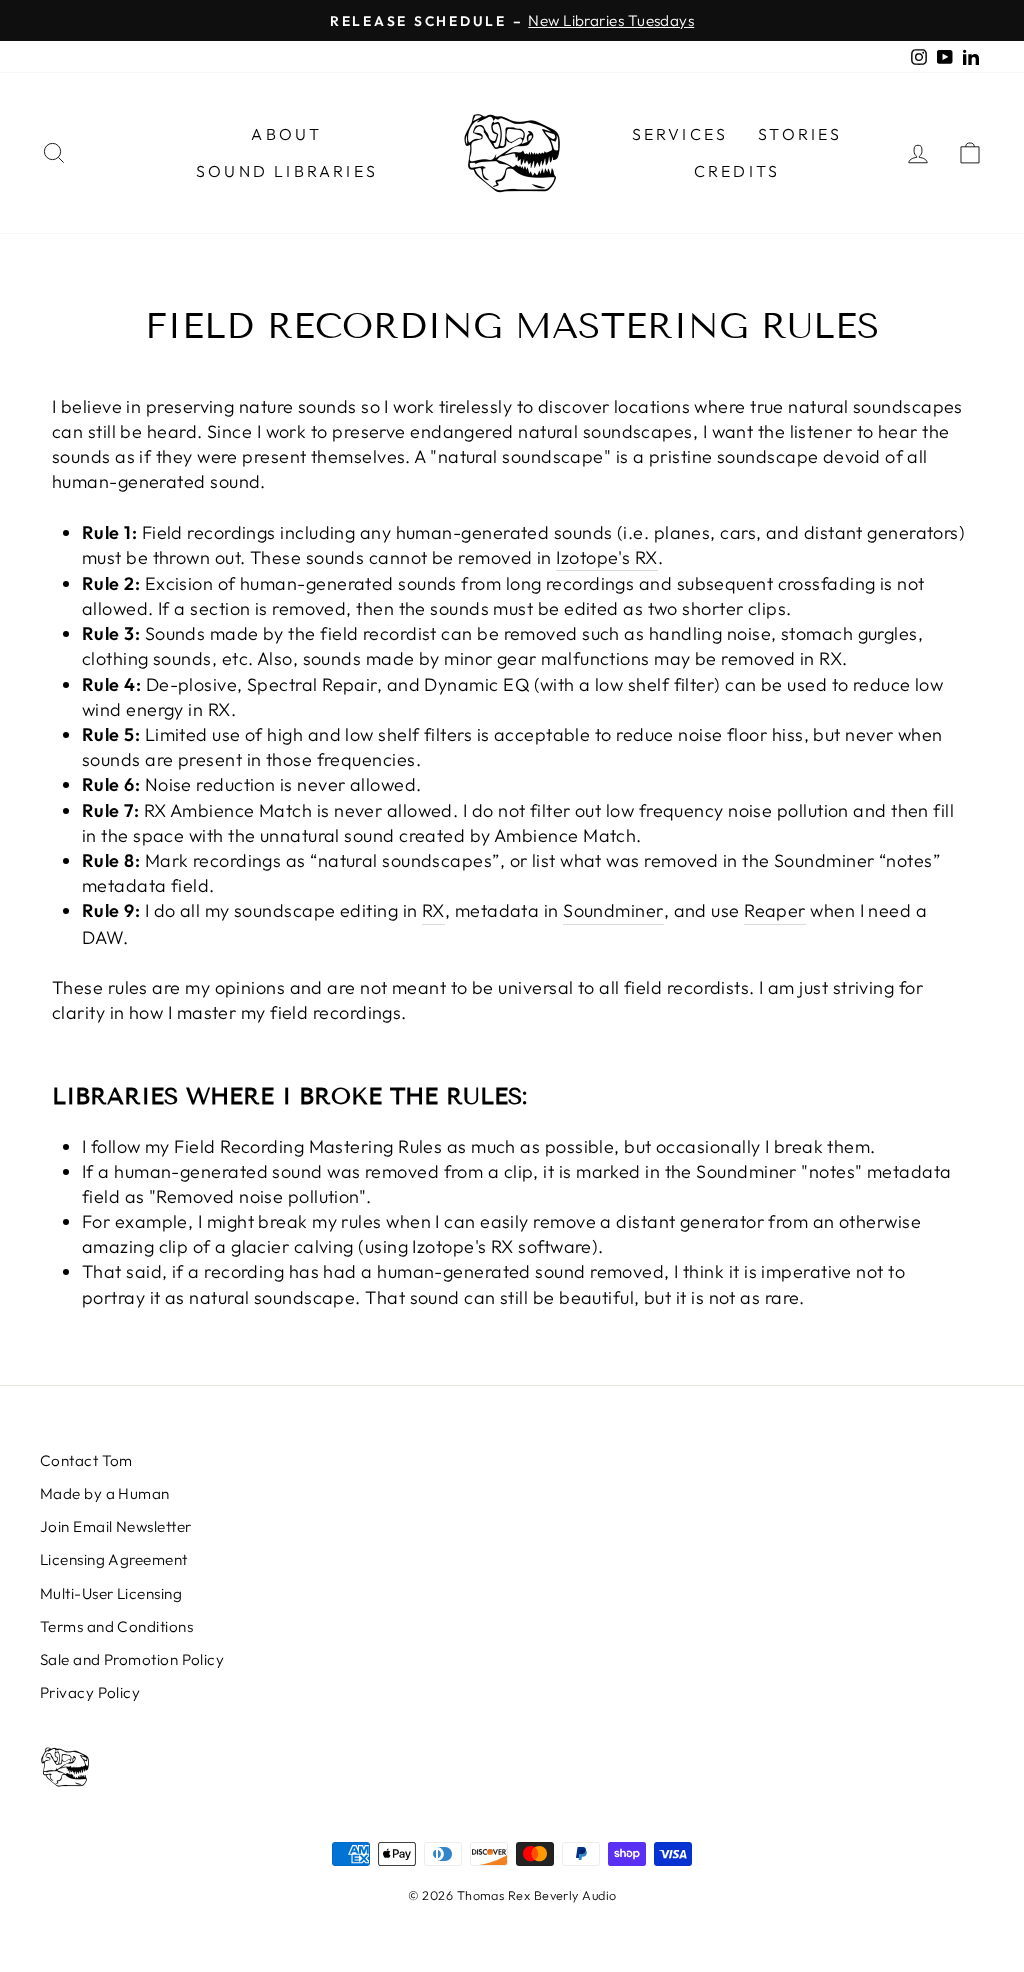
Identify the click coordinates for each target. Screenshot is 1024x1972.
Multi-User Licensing (111, 1593)
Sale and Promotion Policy (132, 1659)
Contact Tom (86, 1460)
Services (680, 134)
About (286, 134)
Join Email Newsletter (115, 1526)
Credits (737, 171)
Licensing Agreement (114, 1559)
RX (433, 910)
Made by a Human (105, 1493)
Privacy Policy (90, 1692)
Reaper (775, 910)
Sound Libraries (287, 171)
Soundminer (613, 910)
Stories (800, 134)
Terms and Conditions (116, 1626)
